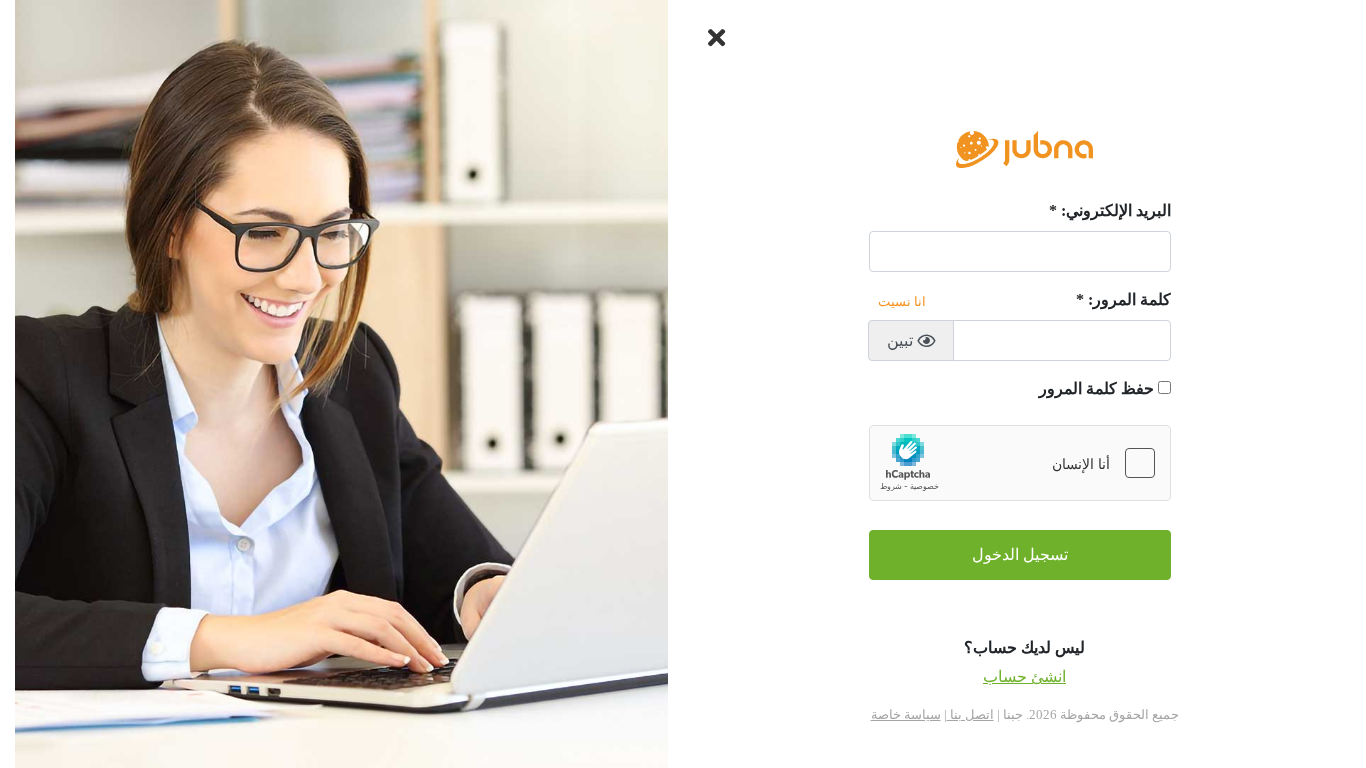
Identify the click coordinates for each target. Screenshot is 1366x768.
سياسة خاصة (906, 714)
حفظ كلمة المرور (1096, 388)
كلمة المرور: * (1123, 299)
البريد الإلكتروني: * (1110, 210)
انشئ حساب (1024, 676)
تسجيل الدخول (1020, 554)
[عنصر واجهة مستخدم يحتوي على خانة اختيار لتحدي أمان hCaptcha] (1020, 463)
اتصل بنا (970, 714)
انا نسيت (902, 302)
